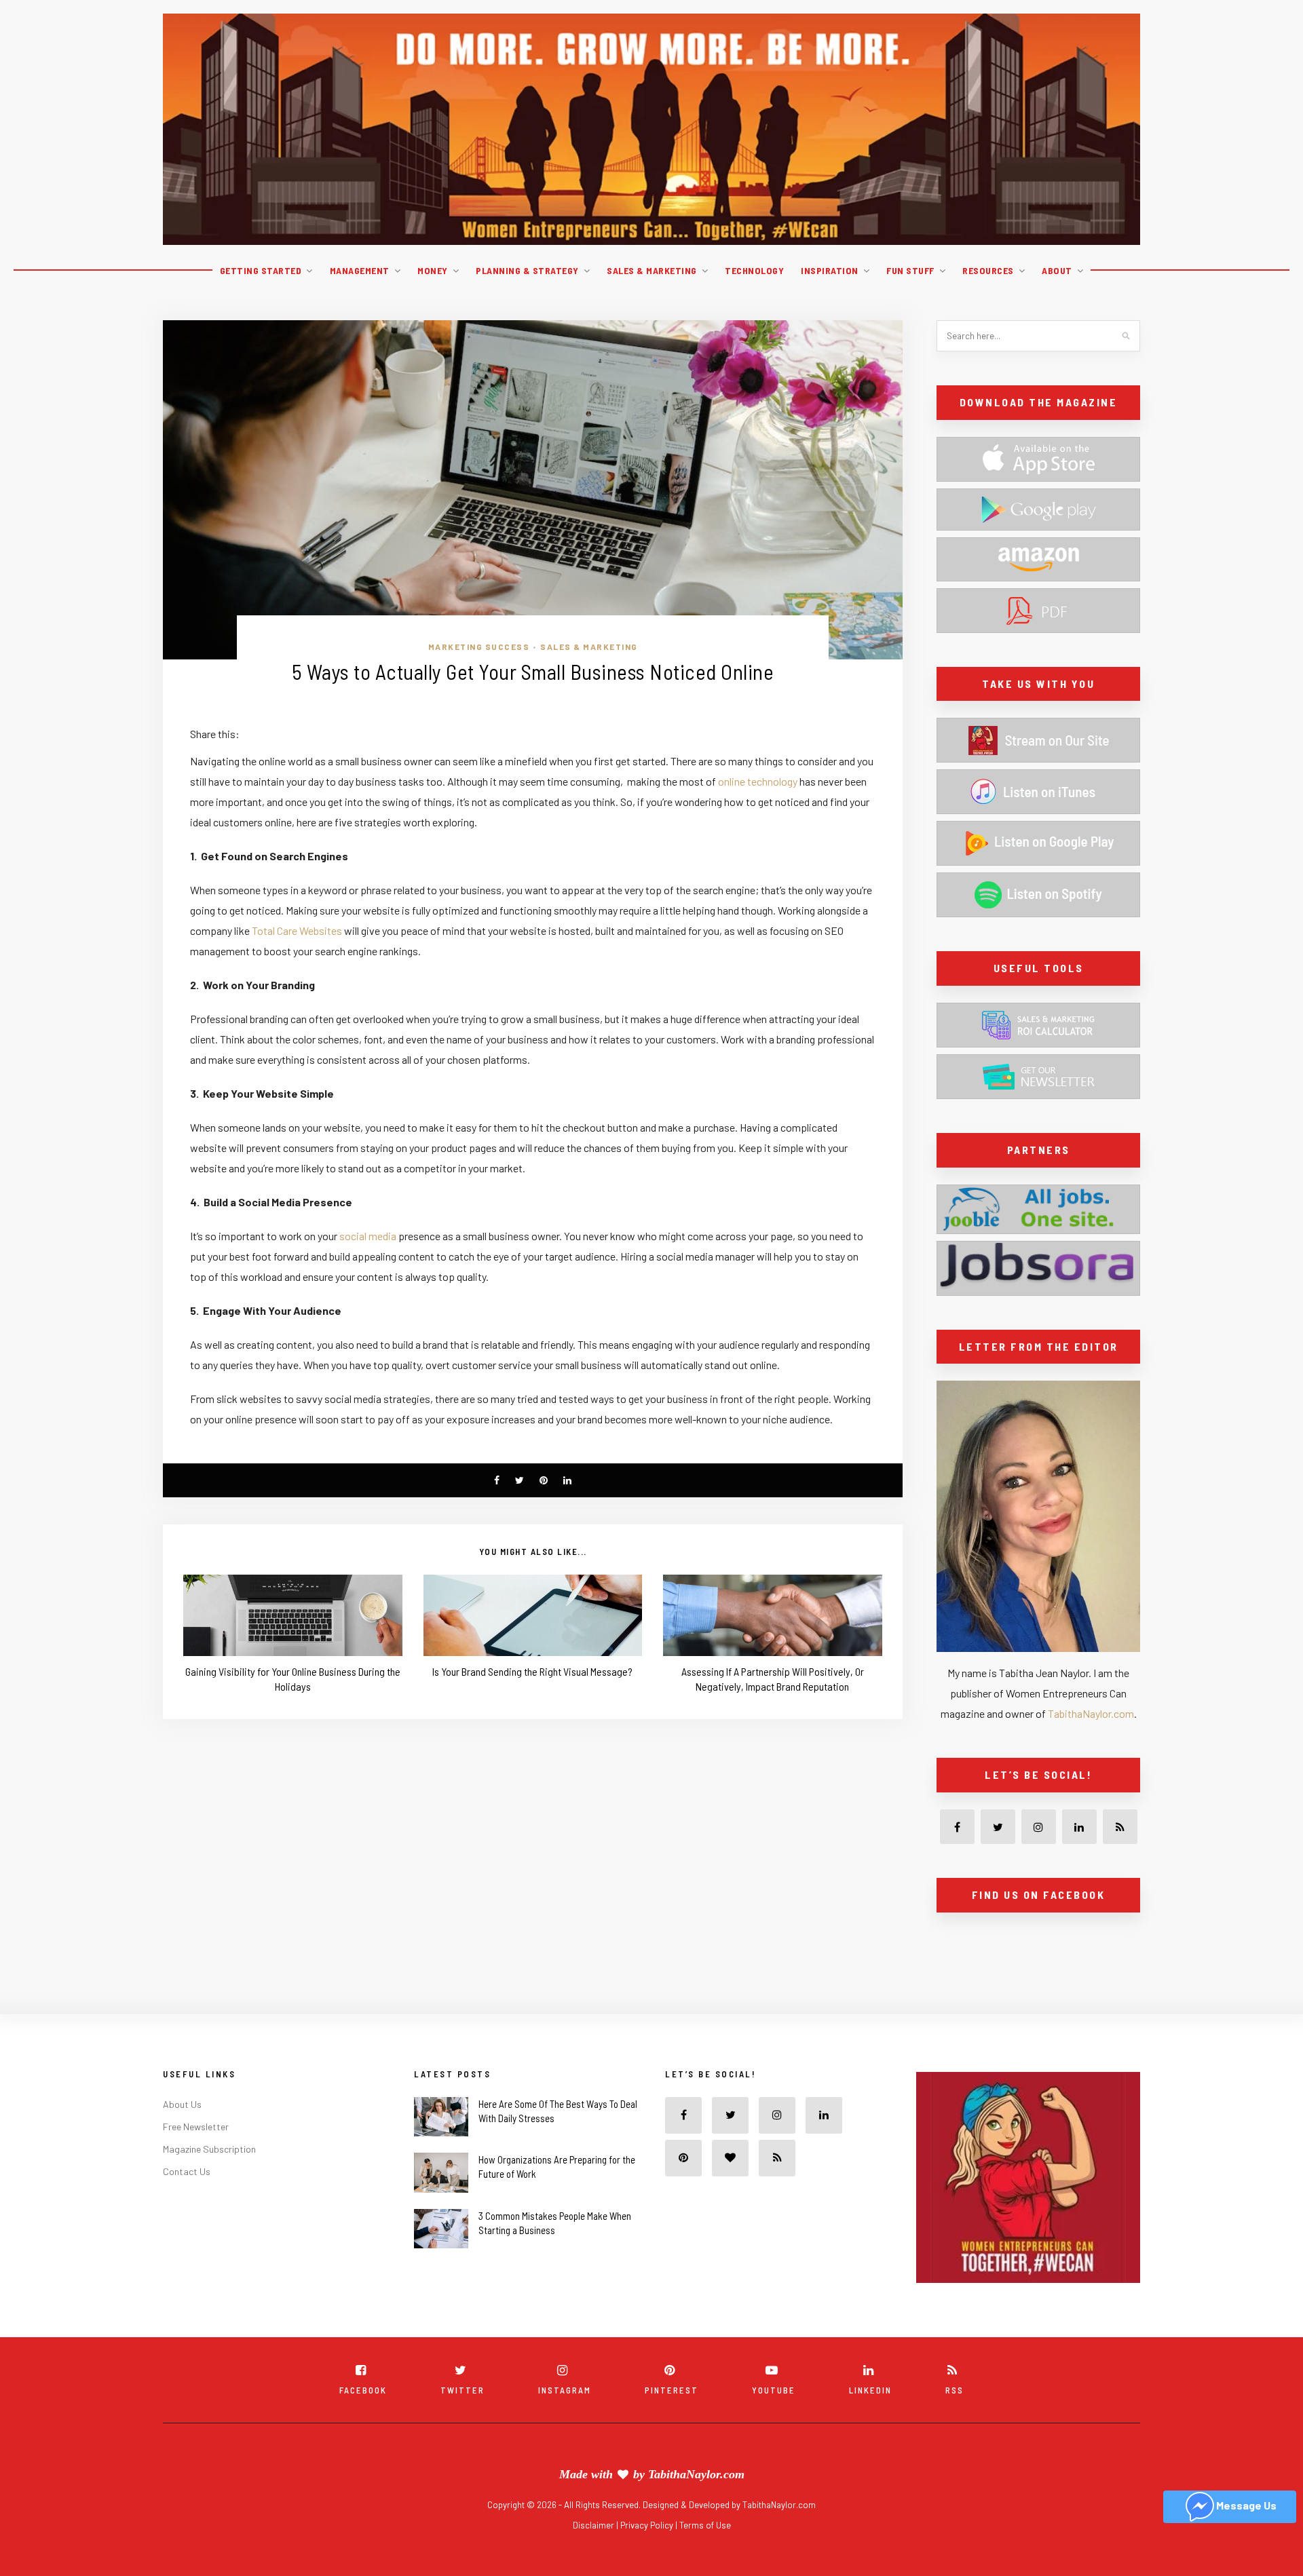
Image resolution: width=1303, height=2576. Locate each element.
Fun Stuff (910, 270)
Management (360, 270)
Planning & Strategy (527, 270)
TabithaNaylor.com (1091, 1713)
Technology (754, 270)
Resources (988, 270)
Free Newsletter (196, 2156)
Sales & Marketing (652, 270)
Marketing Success (479, 647)
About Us (182, 2134)
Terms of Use (705, 2555)
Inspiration (830, 270)
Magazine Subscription (209, 2179)
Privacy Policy (648, 2555)
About (1057, 270)
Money (433, 270)
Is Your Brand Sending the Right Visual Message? (532, 1671)
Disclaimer (594, 2555)
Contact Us (187, 2201)
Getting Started (261, 270)
